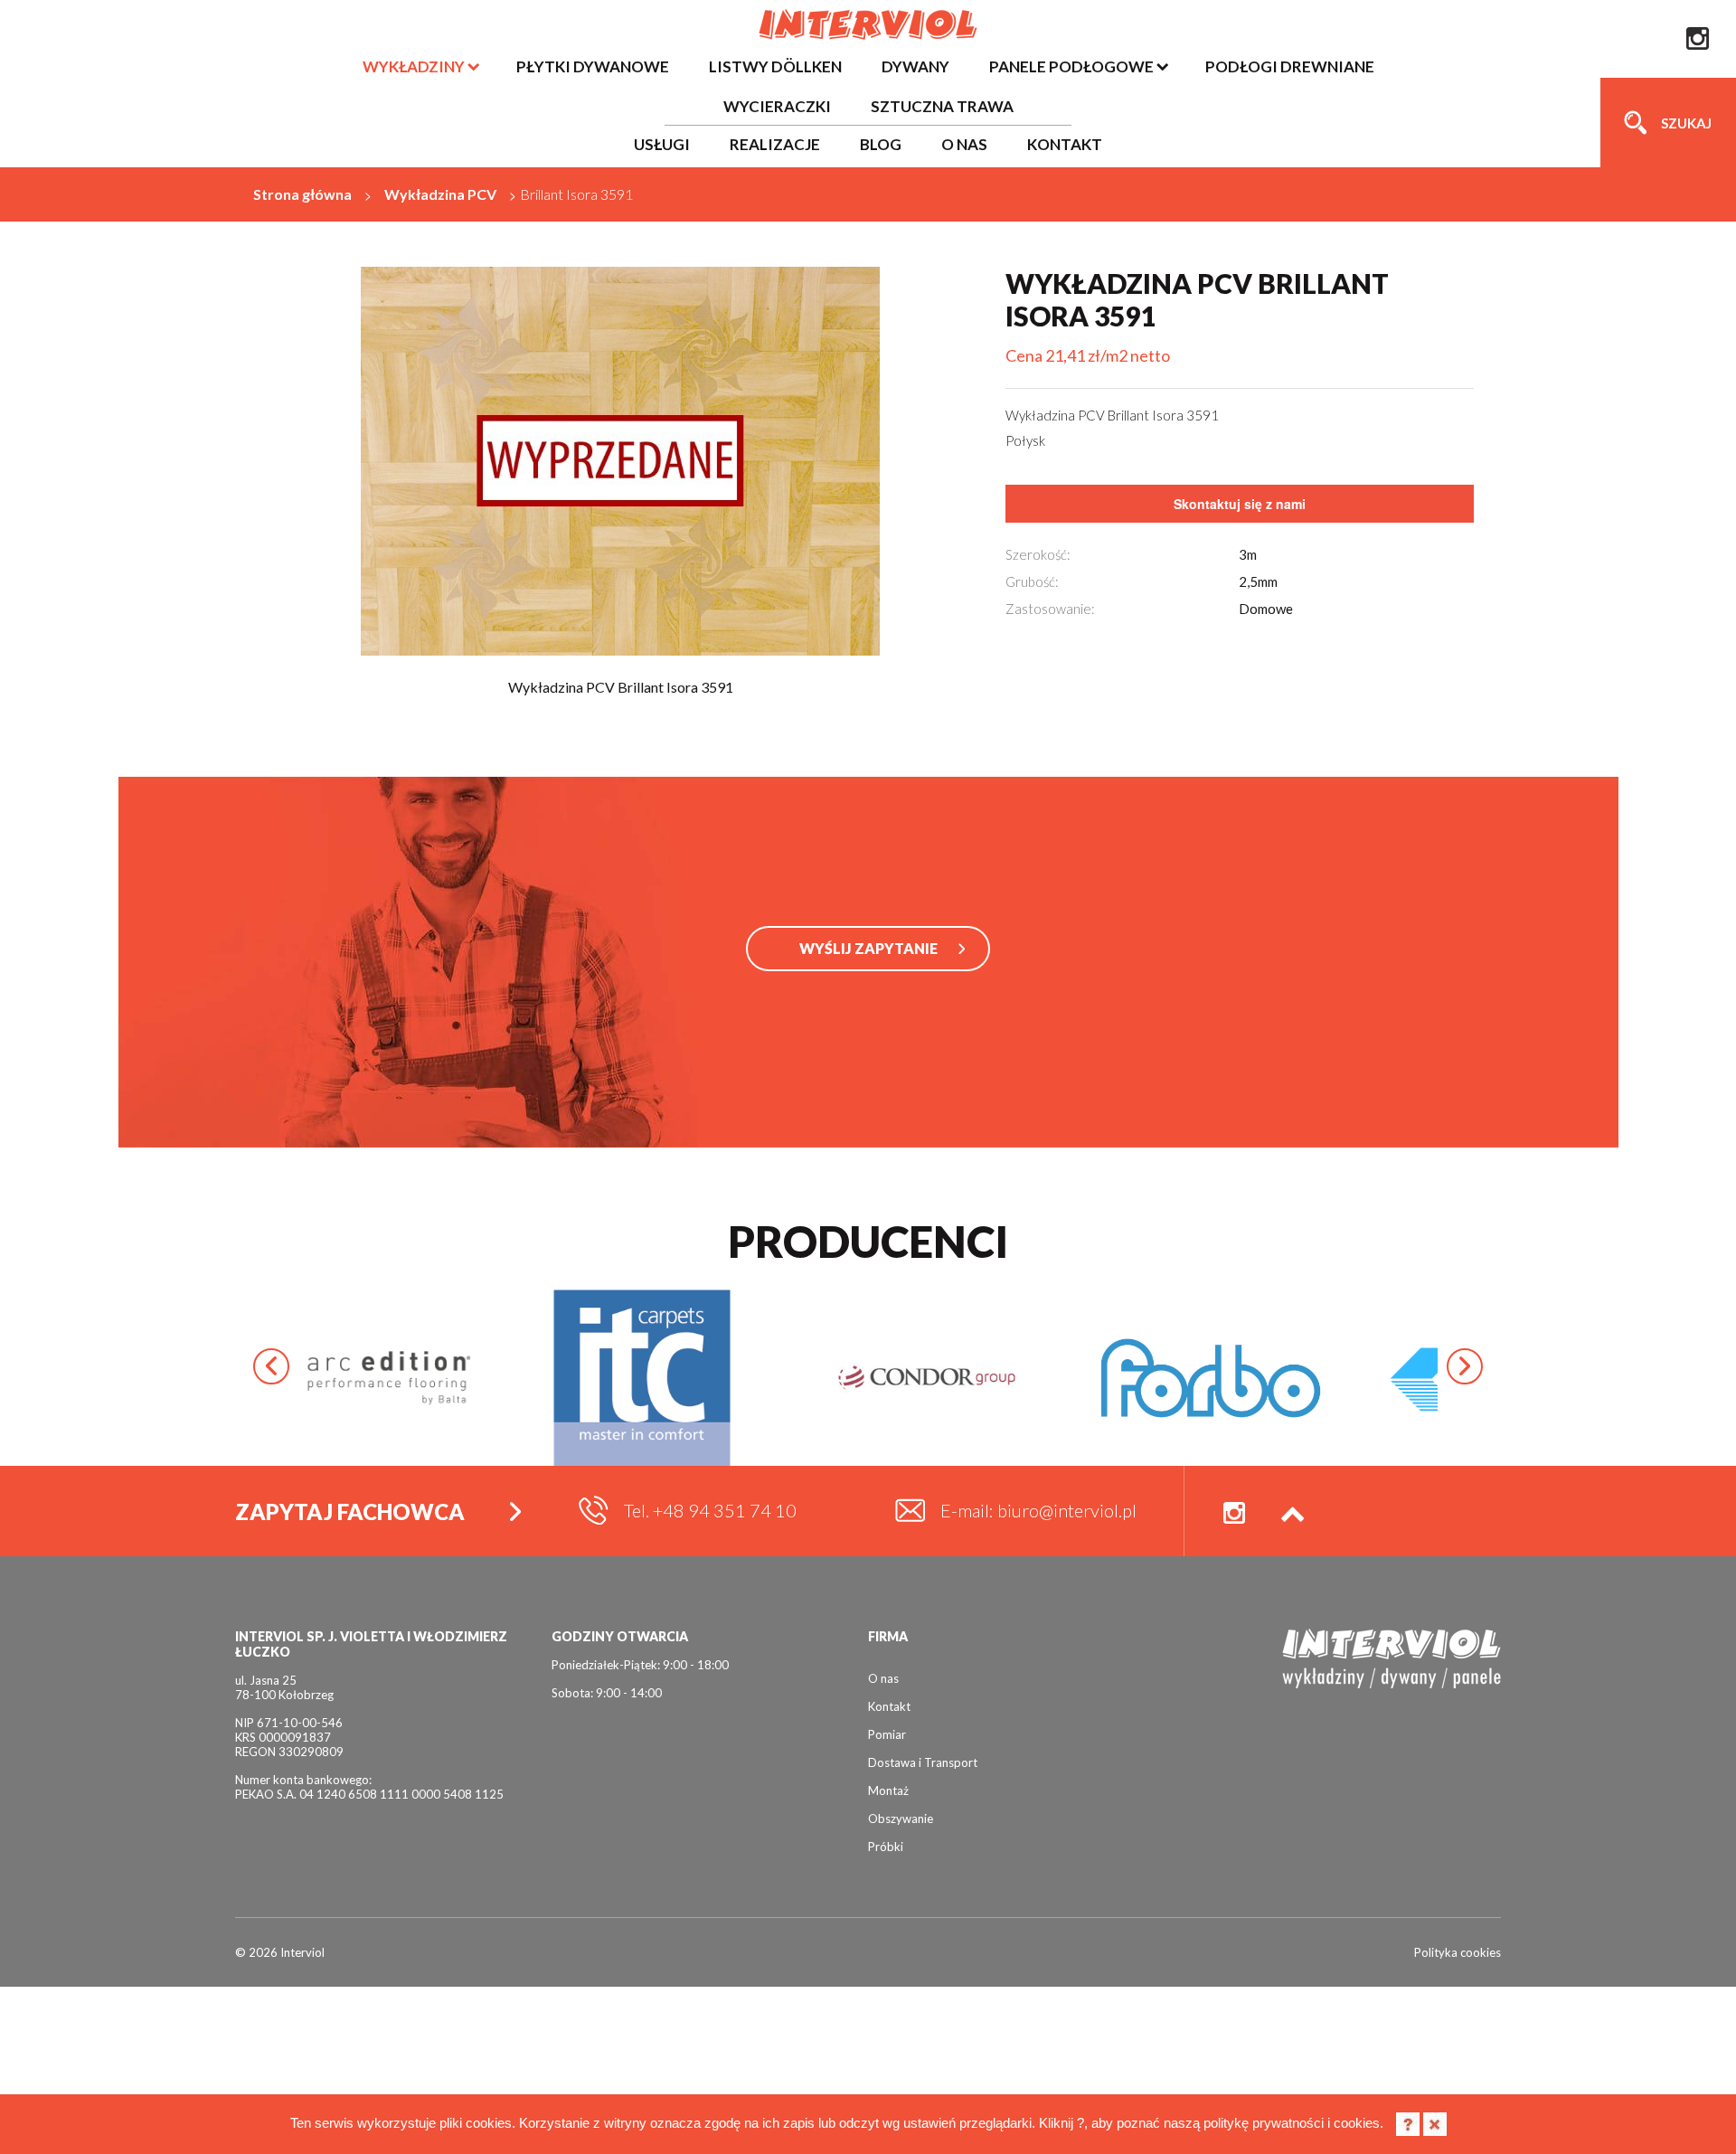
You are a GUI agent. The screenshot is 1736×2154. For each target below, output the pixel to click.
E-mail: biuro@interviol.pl (1038, 1510)
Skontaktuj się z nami (1240, 504)
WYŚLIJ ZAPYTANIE (868, 948)
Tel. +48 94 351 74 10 (710, 1510)
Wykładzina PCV (440, 194)
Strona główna (302, 194)
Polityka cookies (1458, 1952)
